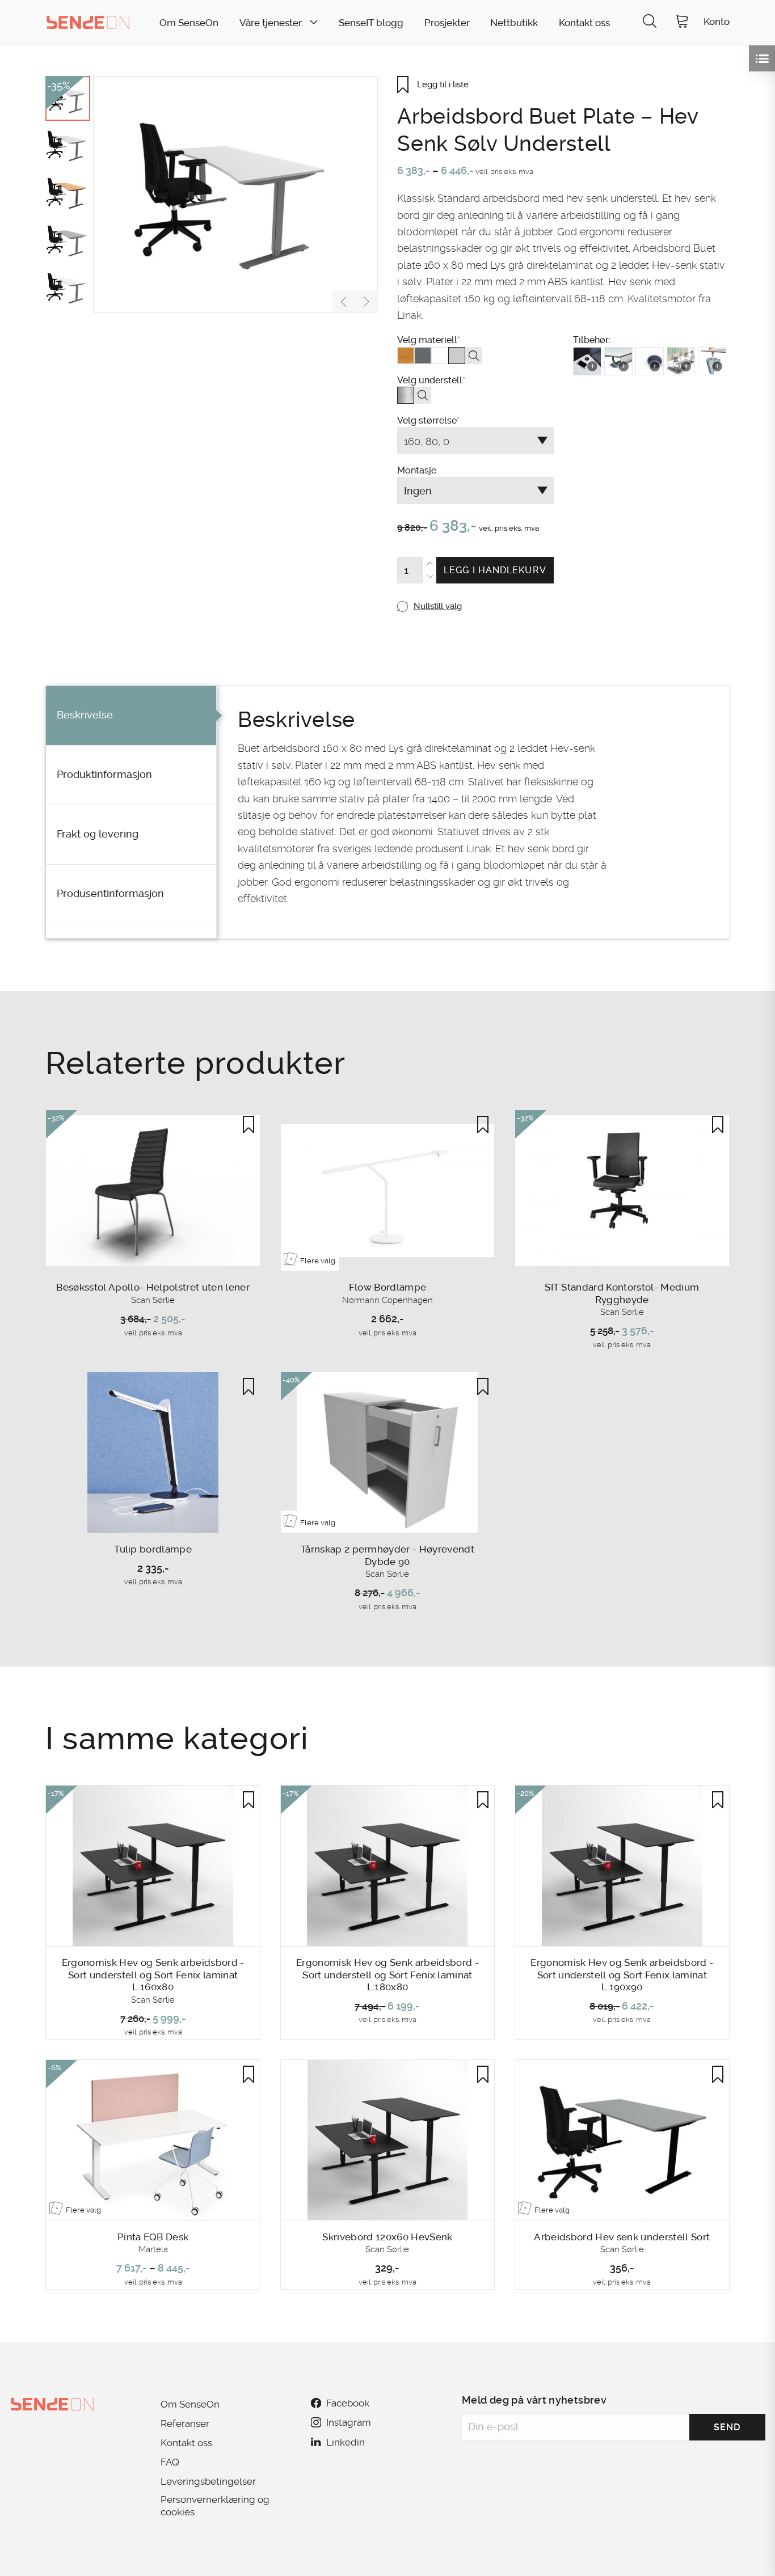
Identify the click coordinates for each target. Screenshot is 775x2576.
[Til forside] (88, 22)
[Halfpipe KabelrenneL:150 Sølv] (618, 361)
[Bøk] (406, 356)
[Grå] (423, 356)
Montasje (471, 549)
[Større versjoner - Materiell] (474, 356)
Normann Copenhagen (387, 1300)
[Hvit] (440, 356)
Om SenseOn (189, 23)
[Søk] (650, 22)
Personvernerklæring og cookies (215, 2506)
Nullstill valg (437, 606)
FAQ (170, 2462)
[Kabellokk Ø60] (650, 361)
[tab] (131, 716)
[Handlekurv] (682, 22)
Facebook (348, 2403)
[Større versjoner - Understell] (423, 395)
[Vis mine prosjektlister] (762, 58)
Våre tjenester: (271, 23)
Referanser (185, 2423)
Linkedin (346, 2442)
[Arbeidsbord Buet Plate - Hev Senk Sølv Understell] (235, 194)
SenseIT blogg (371, 23)
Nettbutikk (514, 23)
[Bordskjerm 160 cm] (681, 361)
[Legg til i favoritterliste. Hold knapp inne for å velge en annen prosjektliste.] (248, 1124)
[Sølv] (406, 395)
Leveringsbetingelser (208, 2481)
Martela (153, 2249)
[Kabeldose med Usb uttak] (587, 361)
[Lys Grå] (457, 356)
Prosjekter (447, 23)
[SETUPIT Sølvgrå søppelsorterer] (712, 361)
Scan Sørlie (153, 1300)
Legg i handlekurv (495, 570)
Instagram (348, 2422)
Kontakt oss (584, 23)
